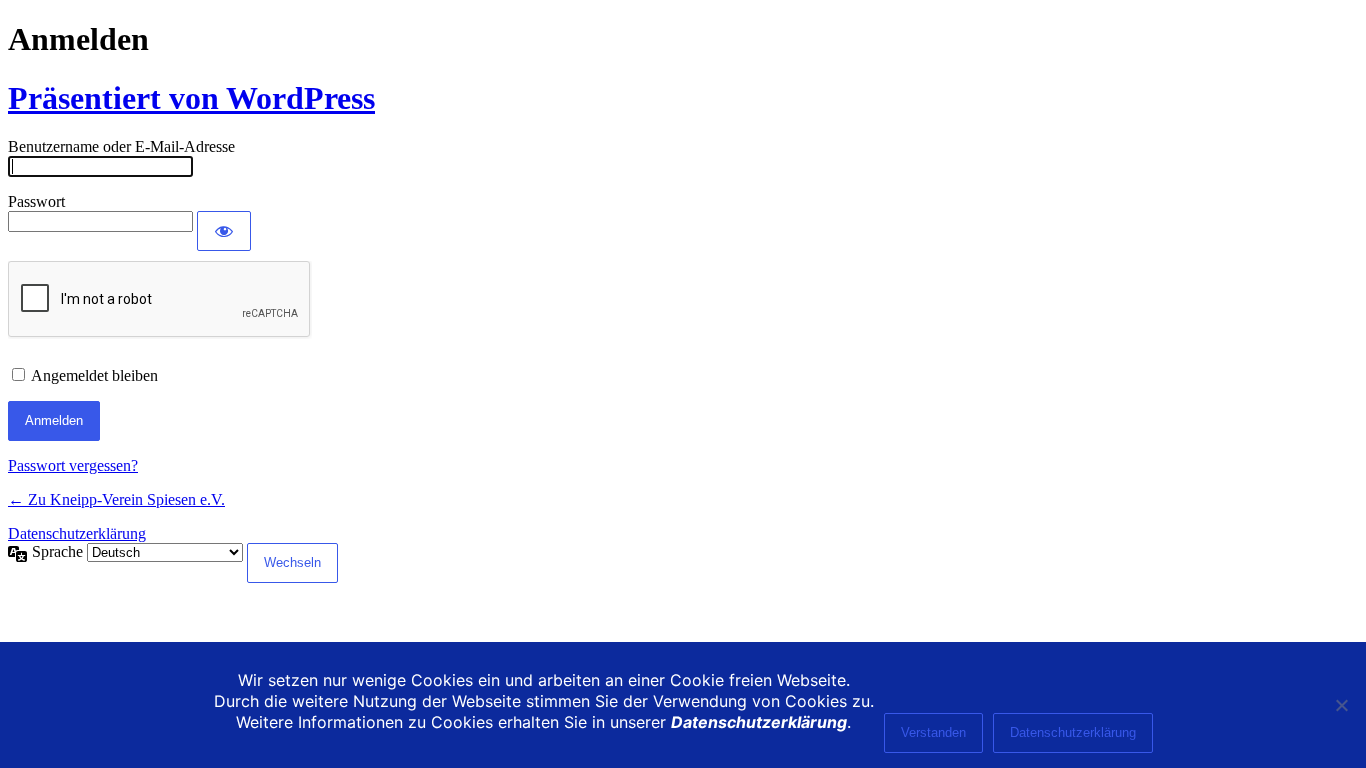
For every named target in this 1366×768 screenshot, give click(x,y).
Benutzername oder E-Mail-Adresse (121, 146)
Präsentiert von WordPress (191, 98)
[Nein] (1341, 705)
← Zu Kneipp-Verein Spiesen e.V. (116, 499)
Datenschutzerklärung (77, 533)
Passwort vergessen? (73, 465)
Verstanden (933, 732)
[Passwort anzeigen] (224, 231)
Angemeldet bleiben (94, 375)
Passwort (36, 201)
